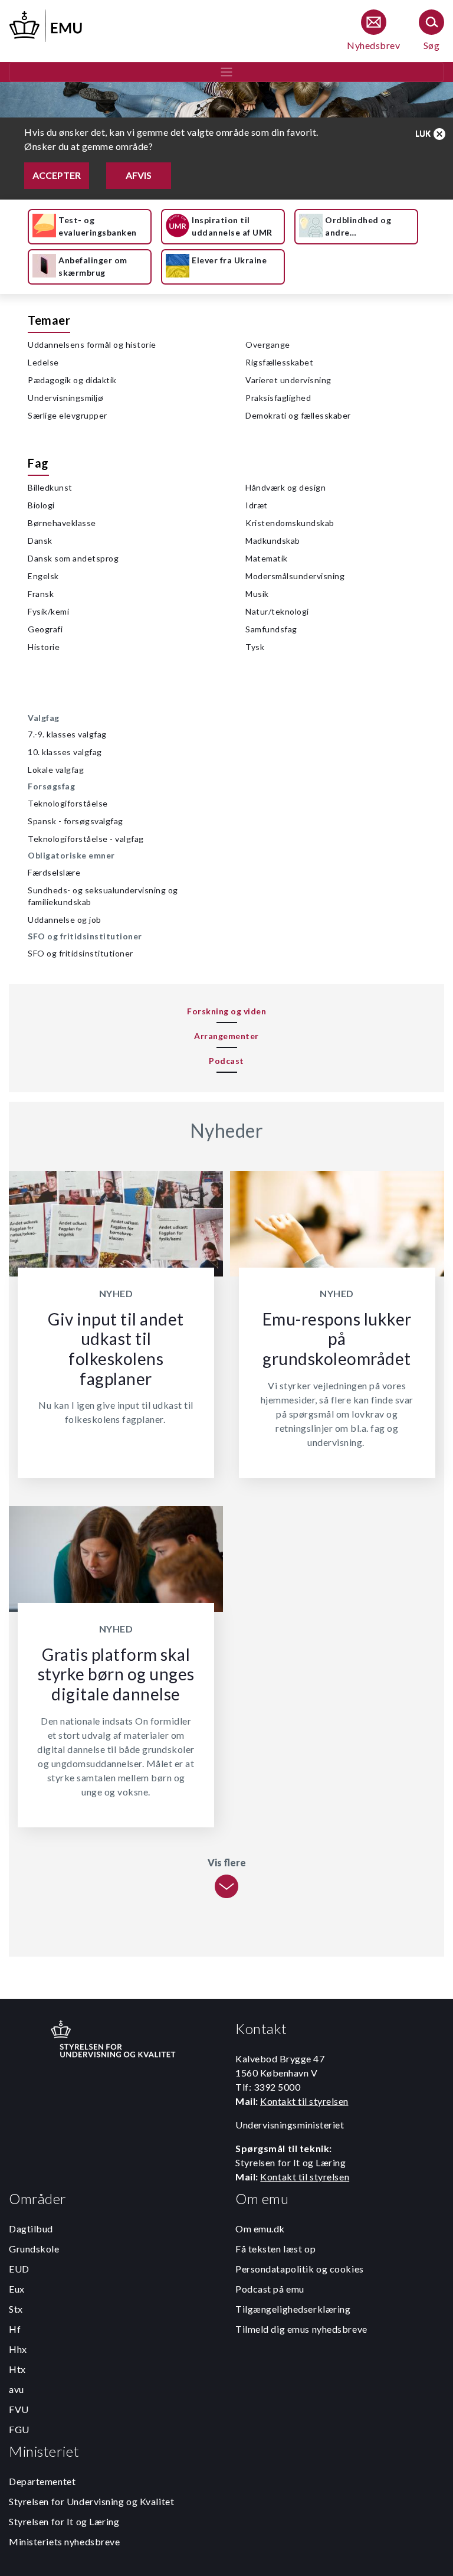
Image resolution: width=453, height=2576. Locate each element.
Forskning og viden (226, 1011)
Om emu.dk (260, 2229)
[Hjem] (47, 24)
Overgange (268, 345)
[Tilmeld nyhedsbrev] (373, 31)
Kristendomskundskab (290, 523)
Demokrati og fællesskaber (298, 415)
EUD (19, 2269)
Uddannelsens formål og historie (92, 345)
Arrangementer (226, 1036)
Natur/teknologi (277, 611)
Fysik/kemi (48, 611)
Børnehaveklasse (62, 523)
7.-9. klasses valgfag (67, 734)
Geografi (45, 629)
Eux (17, 2289)
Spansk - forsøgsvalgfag (75, 821)
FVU (19, 2409)
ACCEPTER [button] (57, 175)
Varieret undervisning (288, 380)
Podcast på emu (270, 2289)
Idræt (257, 505)
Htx (17, 2369)
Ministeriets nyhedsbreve (64, 2541)
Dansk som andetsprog (73, 558)
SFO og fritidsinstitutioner (81, 953)
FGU (19, 2429)
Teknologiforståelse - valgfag (86, 839)
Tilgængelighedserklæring (293, 2309)
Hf (15, 2329)
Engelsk (43, 576)
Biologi (41, 505)
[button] (431, 134)
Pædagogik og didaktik (72, 380)
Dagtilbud (31, 2229)
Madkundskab (273, 541)
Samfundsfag (271, 629)
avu (17, 2389)
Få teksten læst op (275, 2249)
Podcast (226, 1061)
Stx (16, 2309)
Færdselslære (54, 872)
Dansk (40, 541)
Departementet (42, 2481)
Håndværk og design (285, 487)
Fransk (41, 594)
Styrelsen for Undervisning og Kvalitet (91, 2501)
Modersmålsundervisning (295, 576)
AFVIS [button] (139, 175)
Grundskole (34, 2249)
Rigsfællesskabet (279, 362)
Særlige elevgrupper (68, 415)
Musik (257, 594)
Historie (44, 647)
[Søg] (431, 31)
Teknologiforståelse (68, 803)
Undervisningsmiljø (65, 398)
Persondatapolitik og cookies (300, 2269)
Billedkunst (50, 487)
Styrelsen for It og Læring (64, 2521)
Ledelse (43, 362)
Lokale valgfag (56, 770)
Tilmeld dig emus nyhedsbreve (301, 2329)
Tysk (255, 647)
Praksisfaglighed (278, 398)
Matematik (267, 558)
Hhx (18, 2349)
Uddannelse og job (65, 920)
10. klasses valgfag (65, 752)
